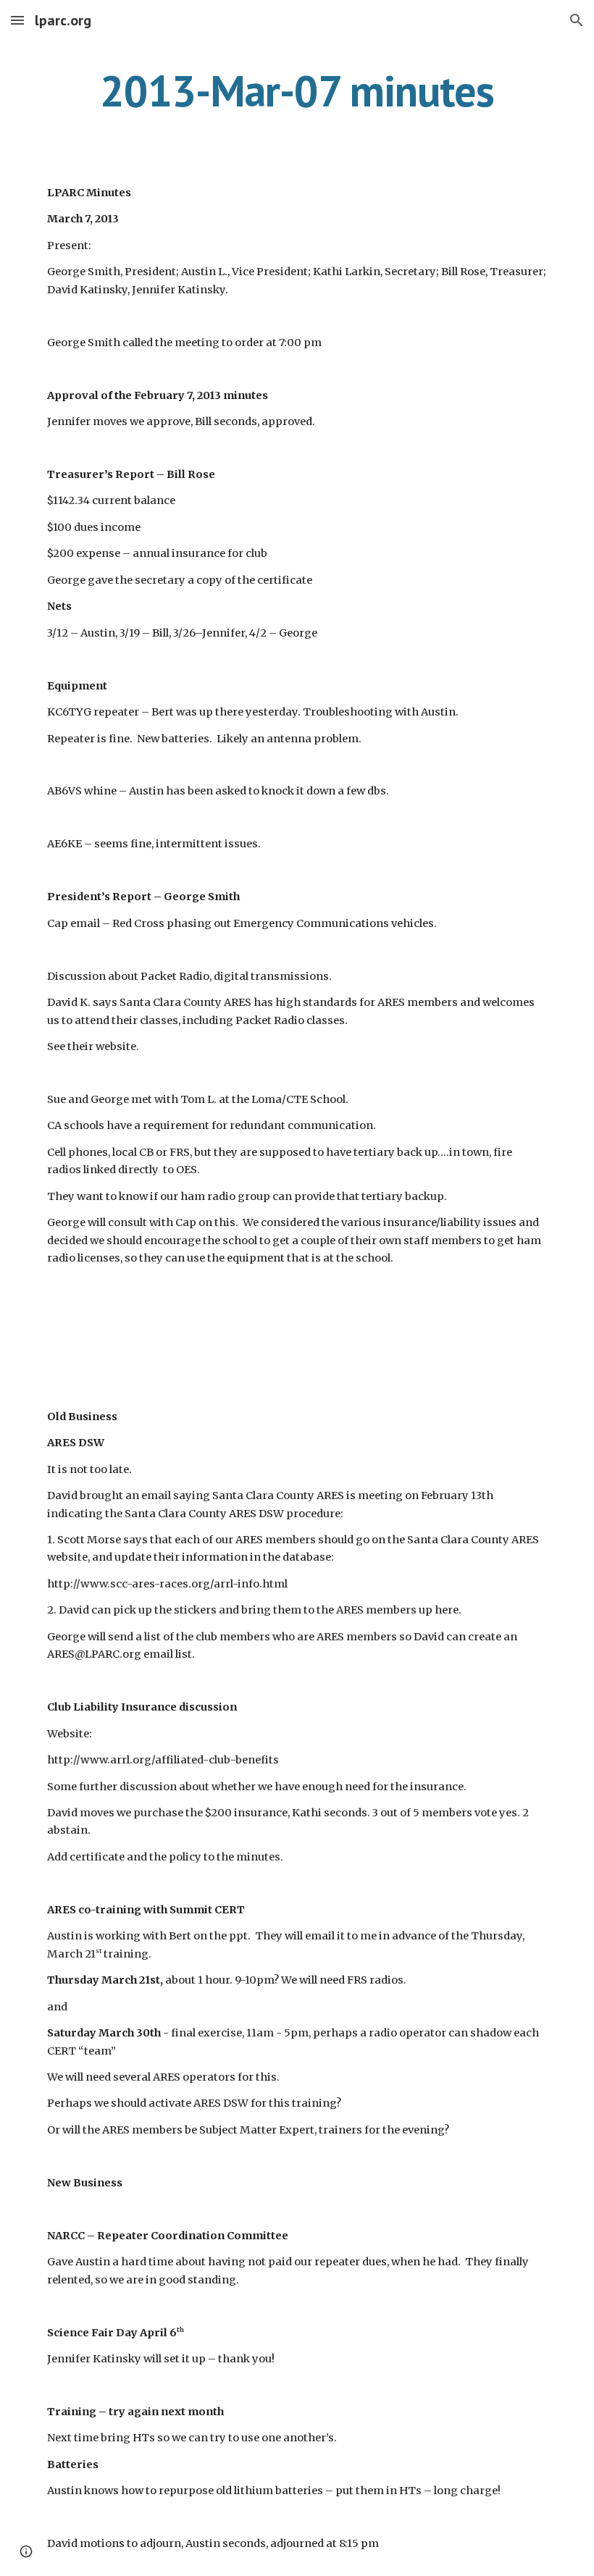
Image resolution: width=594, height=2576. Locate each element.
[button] (17, 20)
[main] (297, 91)
